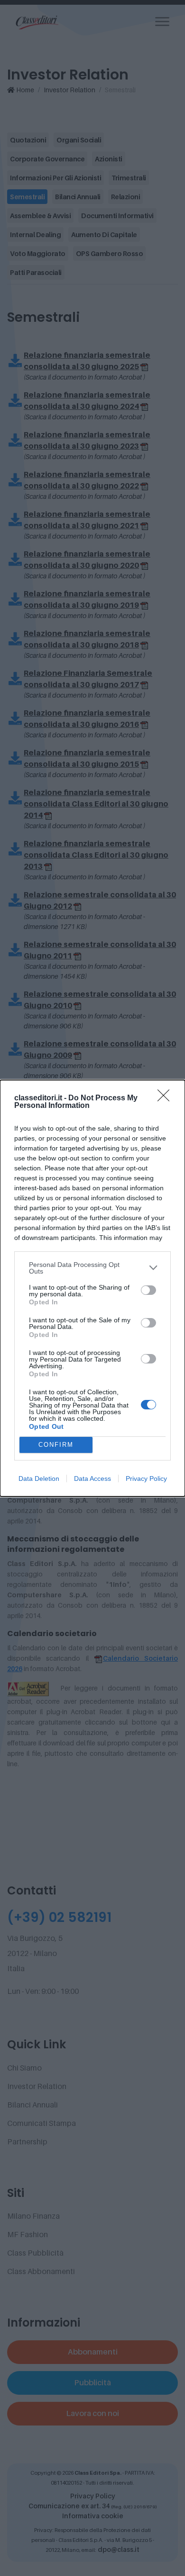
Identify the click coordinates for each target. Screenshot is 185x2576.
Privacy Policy (146, 1478)
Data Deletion (39, 1478)
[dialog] (92, 1288)
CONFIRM (56, 1445)
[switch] (148, 1290)
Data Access (92, 1478)
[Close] (166, 1098)
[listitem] (92, 1268)
